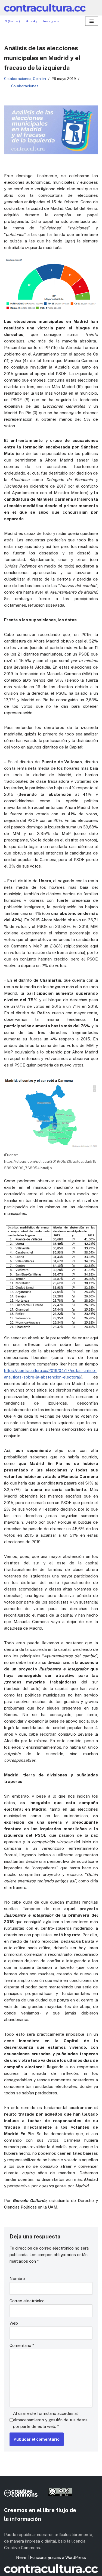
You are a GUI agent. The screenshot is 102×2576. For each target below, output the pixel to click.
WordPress (76, 2557)
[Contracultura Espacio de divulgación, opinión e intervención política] (45, 8)
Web (14, 2323)
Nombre (17, 2279)
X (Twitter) (13, 21)
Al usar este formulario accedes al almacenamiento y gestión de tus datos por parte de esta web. (50, 2420)
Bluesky (32, 21)
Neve (21, 2557)
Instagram (51, 21)
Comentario (22, 2345)
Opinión (39, 79)
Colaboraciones (18, 79)
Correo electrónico (27, 2301)
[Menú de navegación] (92, 21)
